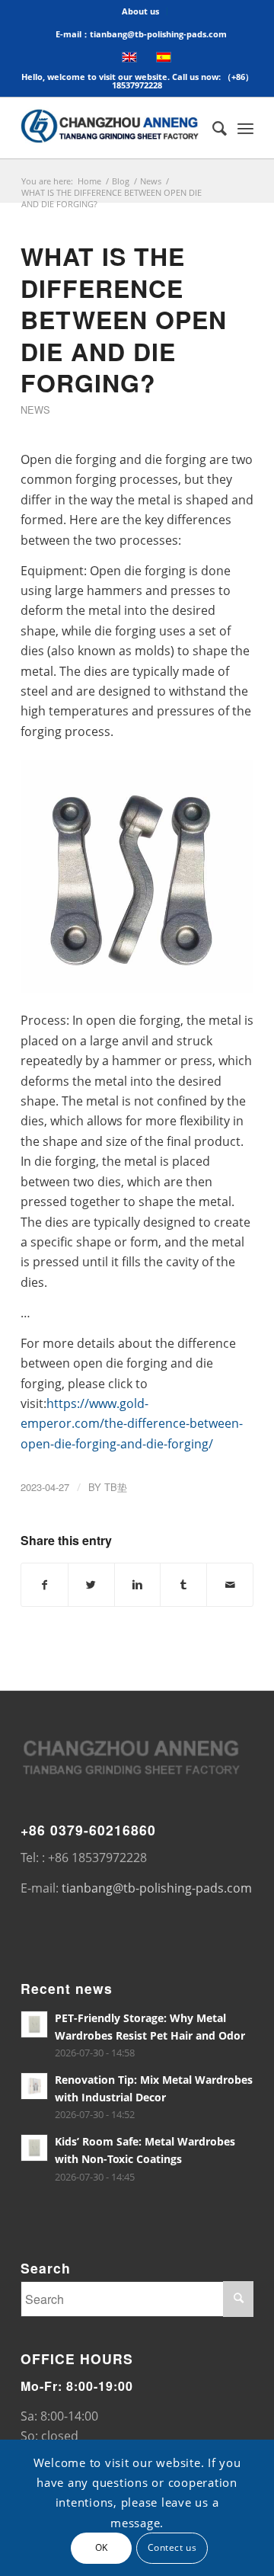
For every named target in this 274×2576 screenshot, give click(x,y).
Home (89, 181)
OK (102, 2547)
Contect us (172, 2547)
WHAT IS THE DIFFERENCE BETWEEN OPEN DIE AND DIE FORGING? (124, 319)
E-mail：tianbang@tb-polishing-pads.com (141, 34)
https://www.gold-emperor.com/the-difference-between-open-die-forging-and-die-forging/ (132, 1424)
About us (140, 11)
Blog (121, 181)
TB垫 (116, 1487)
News (151, 181)
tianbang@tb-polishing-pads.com (157, 1888)
